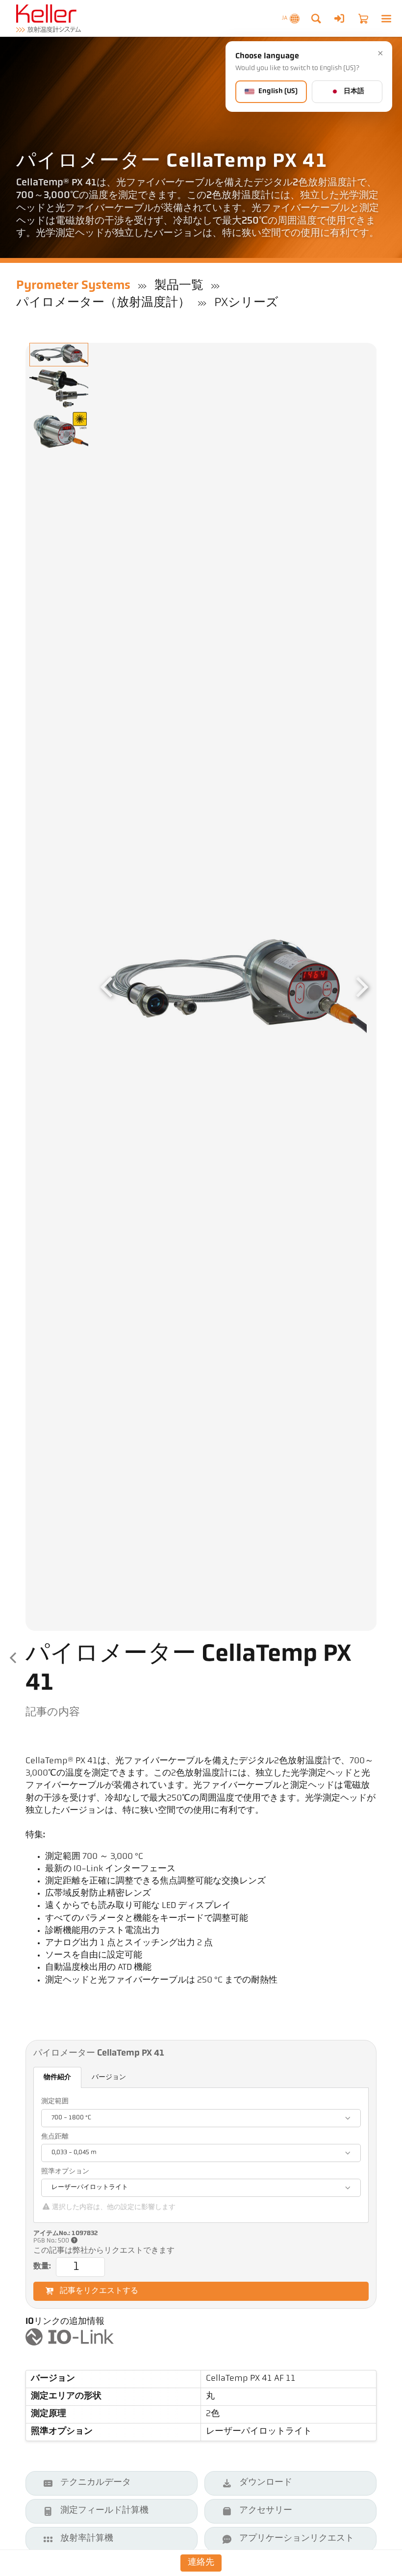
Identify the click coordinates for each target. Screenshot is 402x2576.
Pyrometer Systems (73, 286)
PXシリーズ (246, 303)
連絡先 (201, 2563)
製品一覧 (179, 286)
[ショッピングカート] (363, 19)
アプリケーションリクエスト (297, 2539)
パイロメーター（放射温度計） (103, 303)
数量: (42, 2267)
